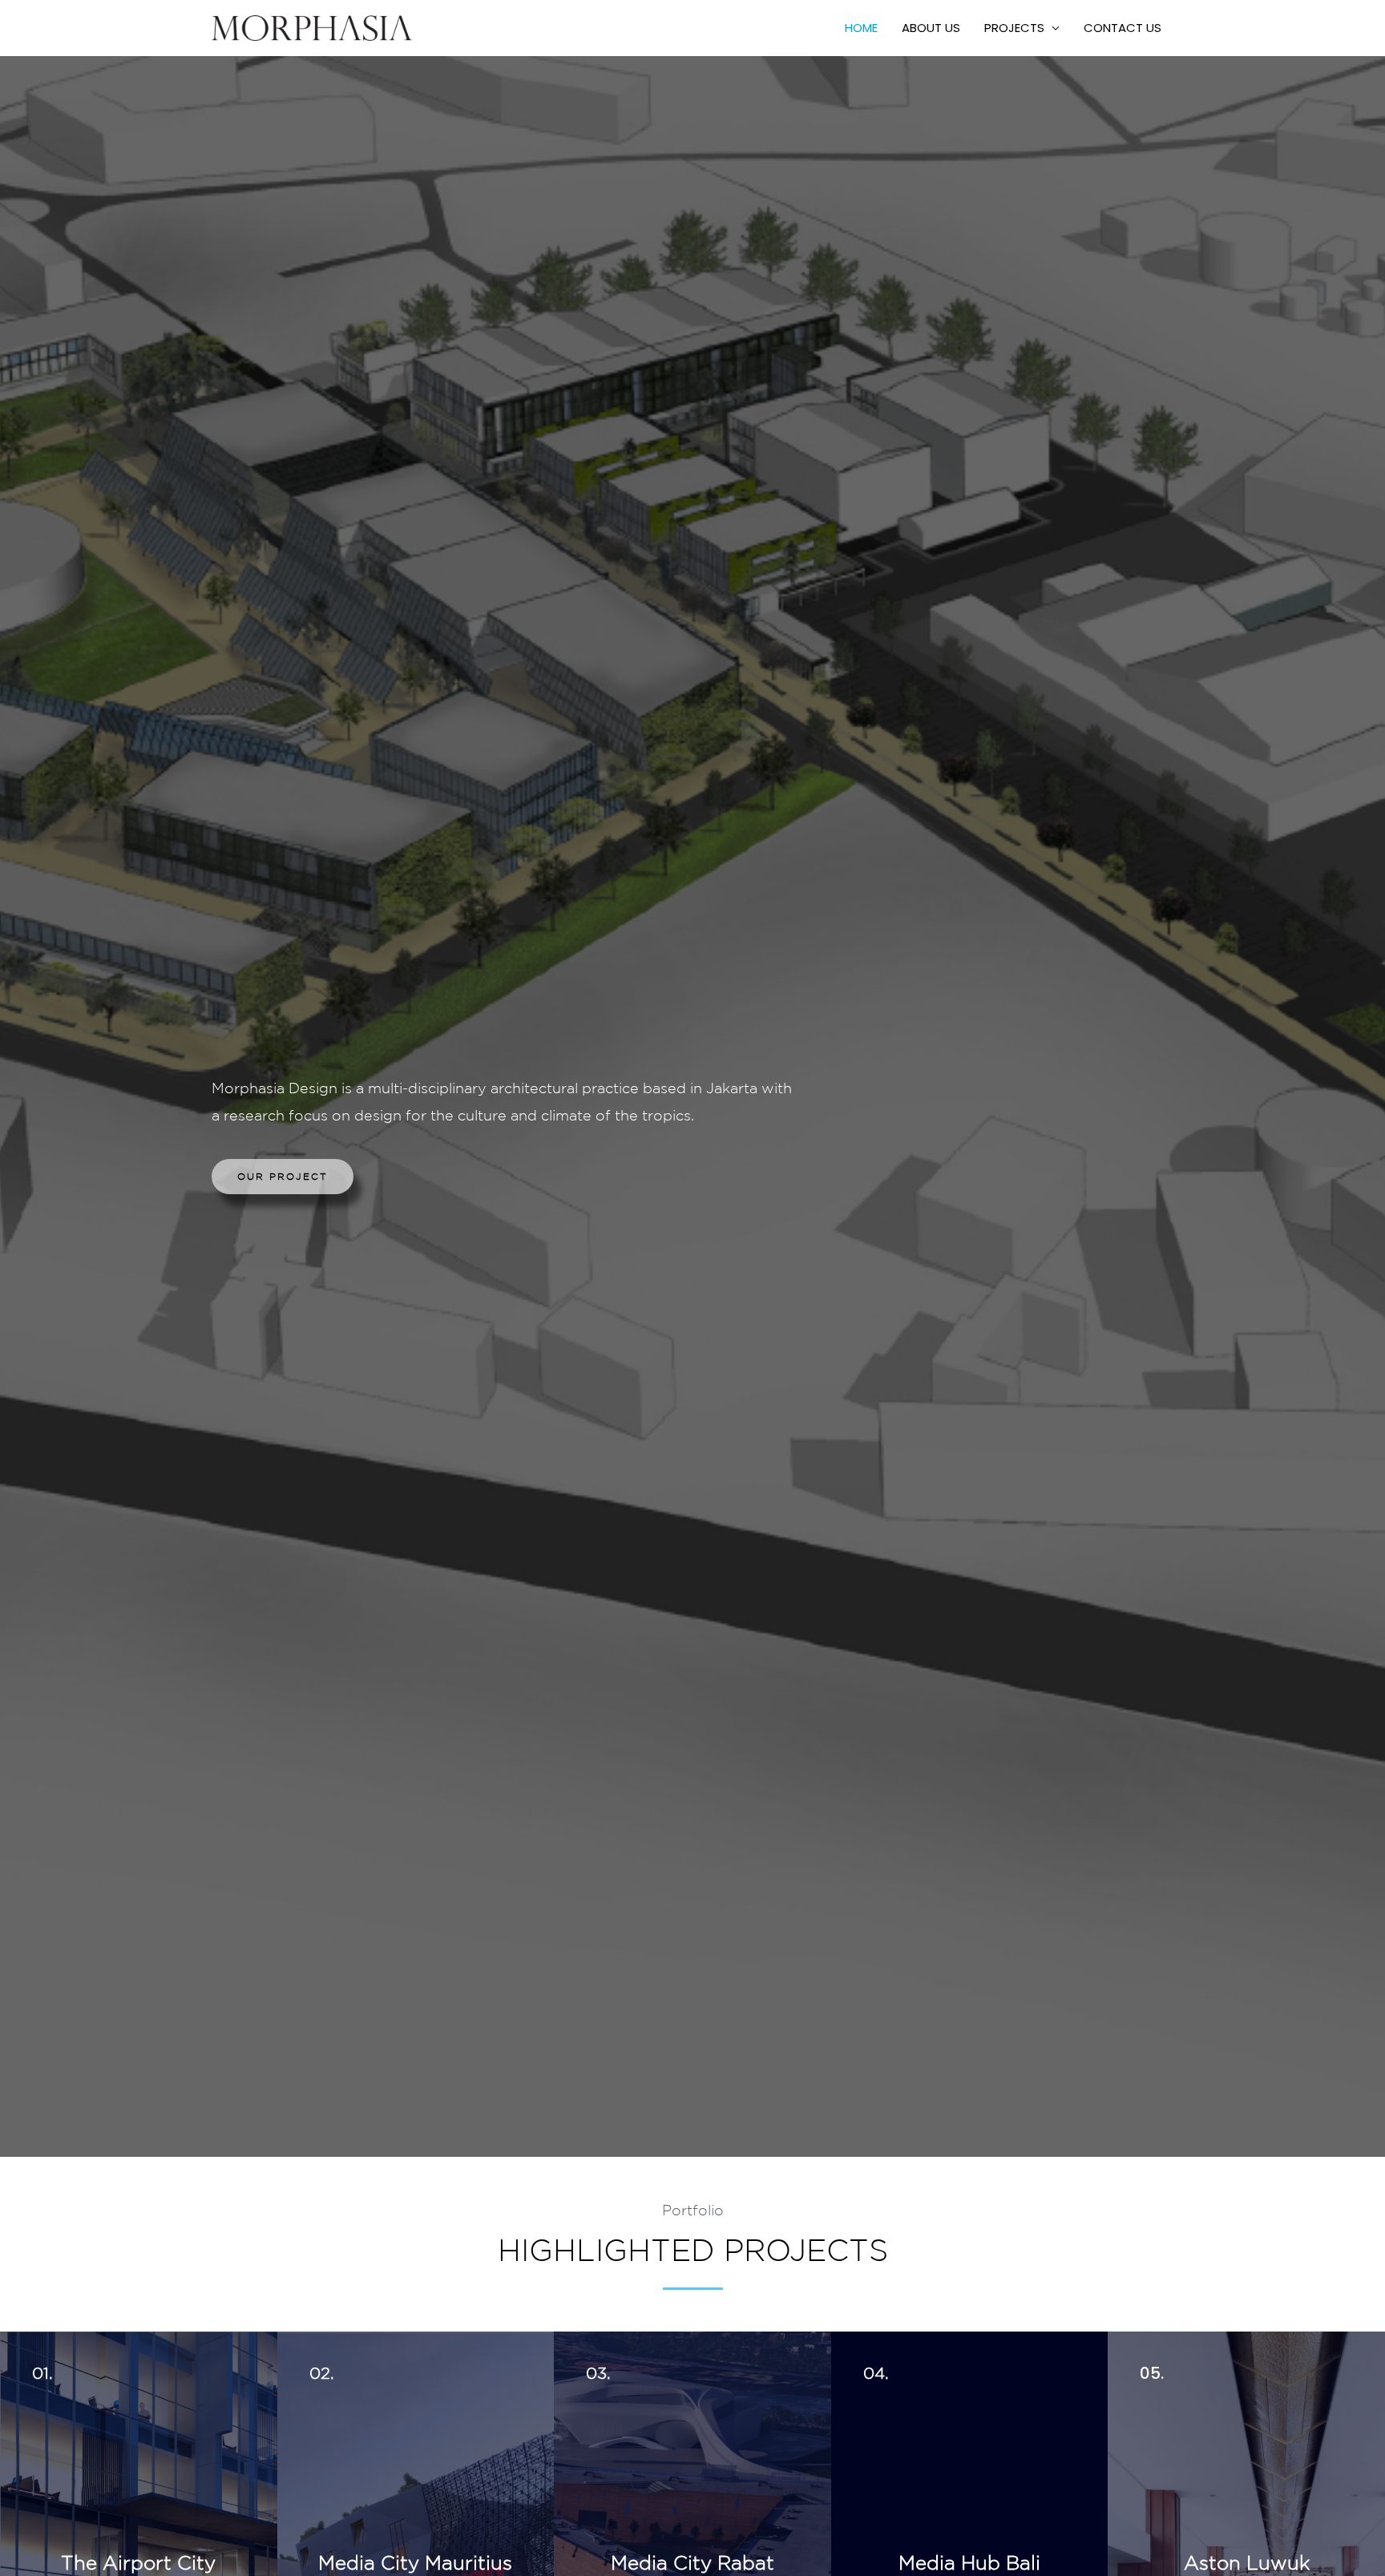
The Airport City (138, 2562)
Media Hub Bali (969, 2562)
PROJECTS (1014, 28)
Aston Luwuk (1247, 2562)
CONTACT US (1123, 28)
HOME (861, 28)
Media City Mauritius (415, 2562)
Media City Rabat (692, 2562)
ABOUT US (931, 28)
